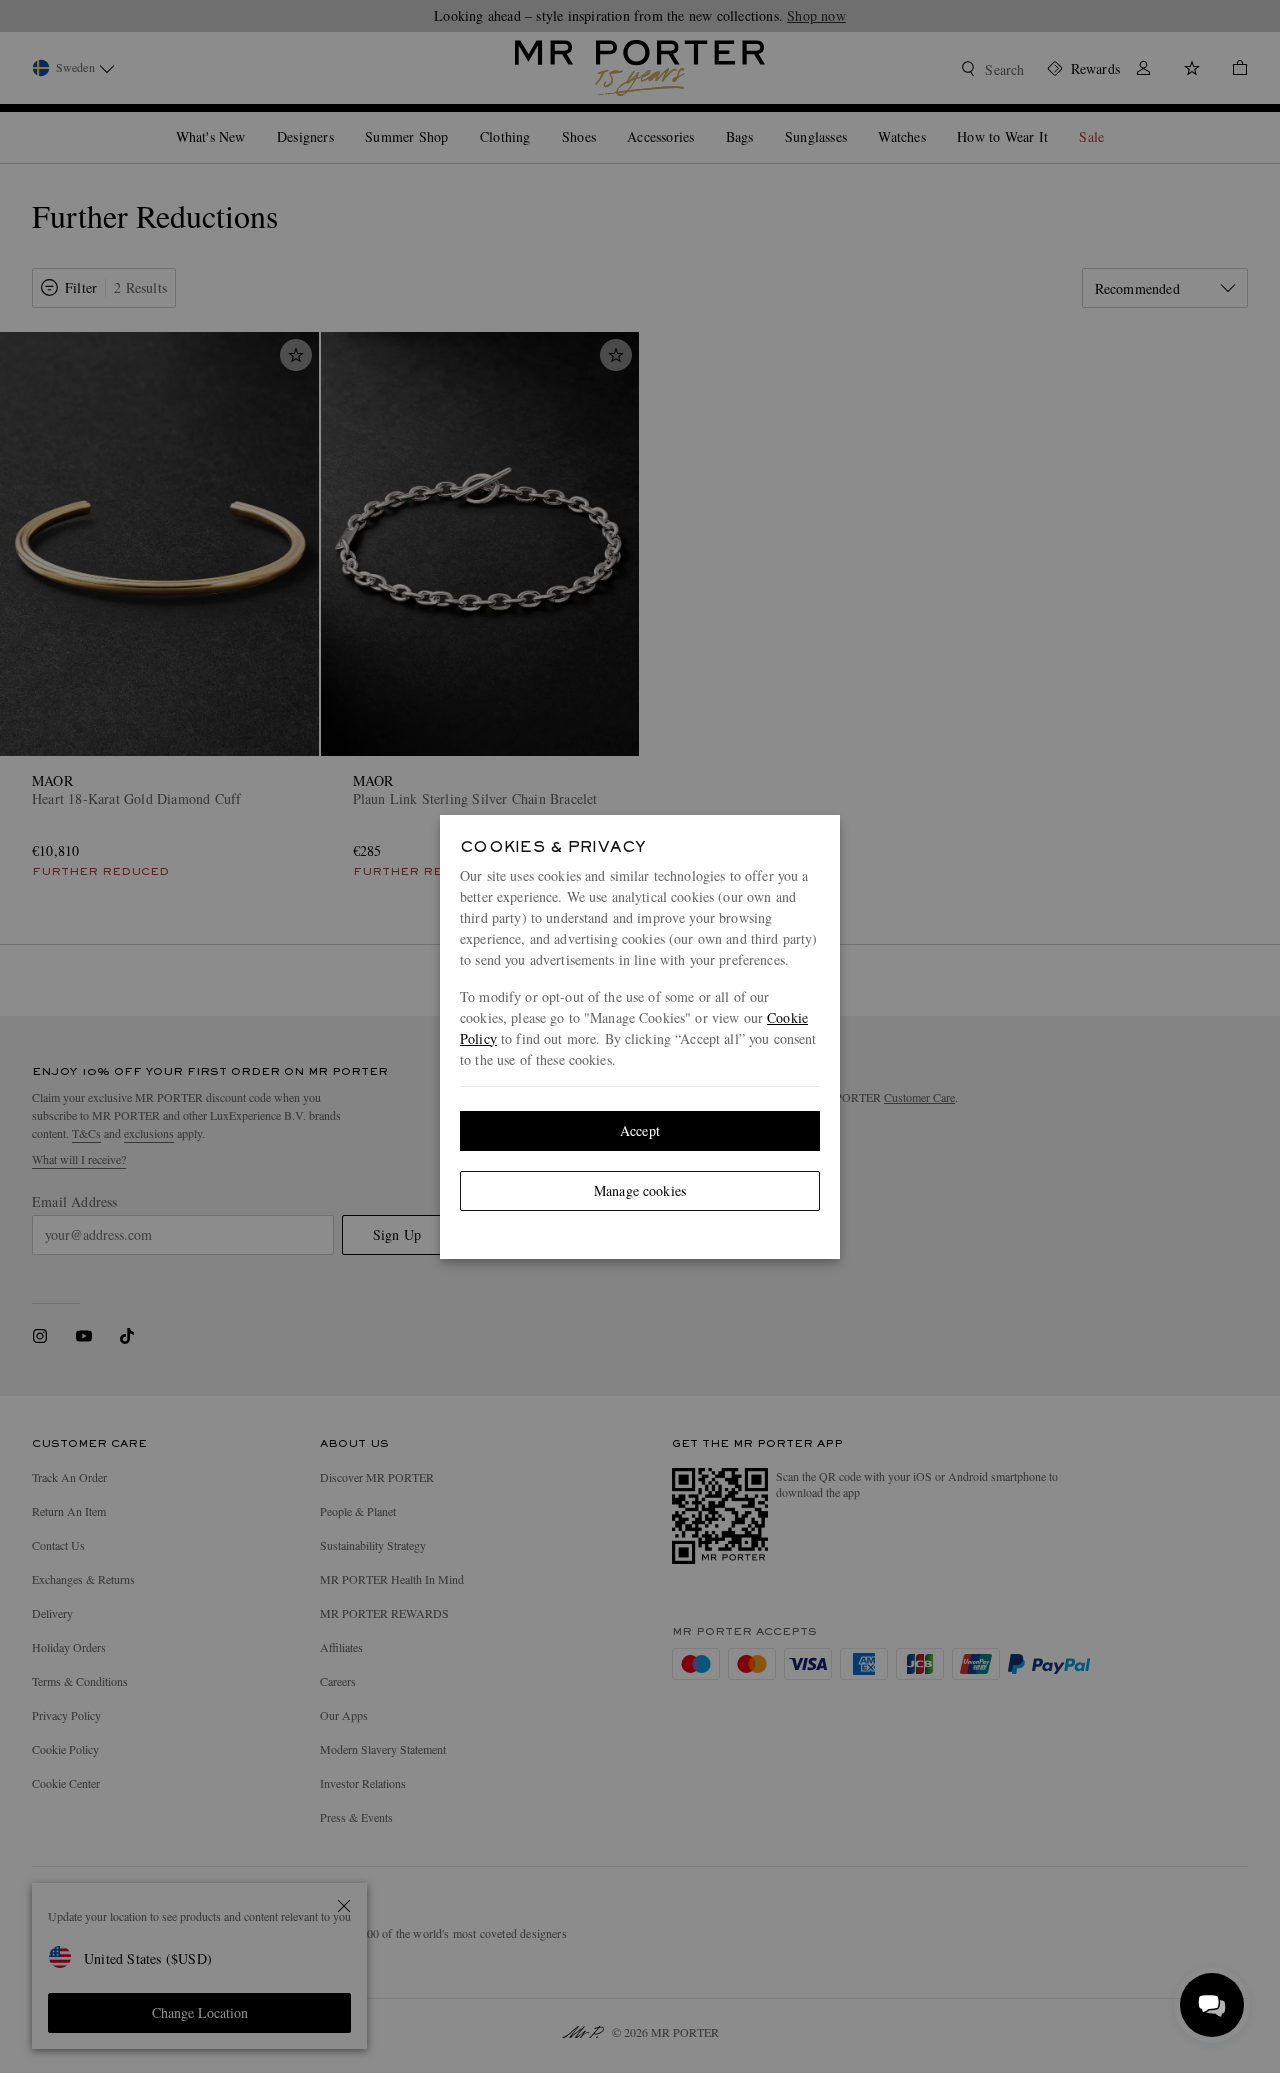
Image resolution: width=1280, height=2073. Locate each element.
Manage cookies (640, 1190)
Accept (640, 1130)
